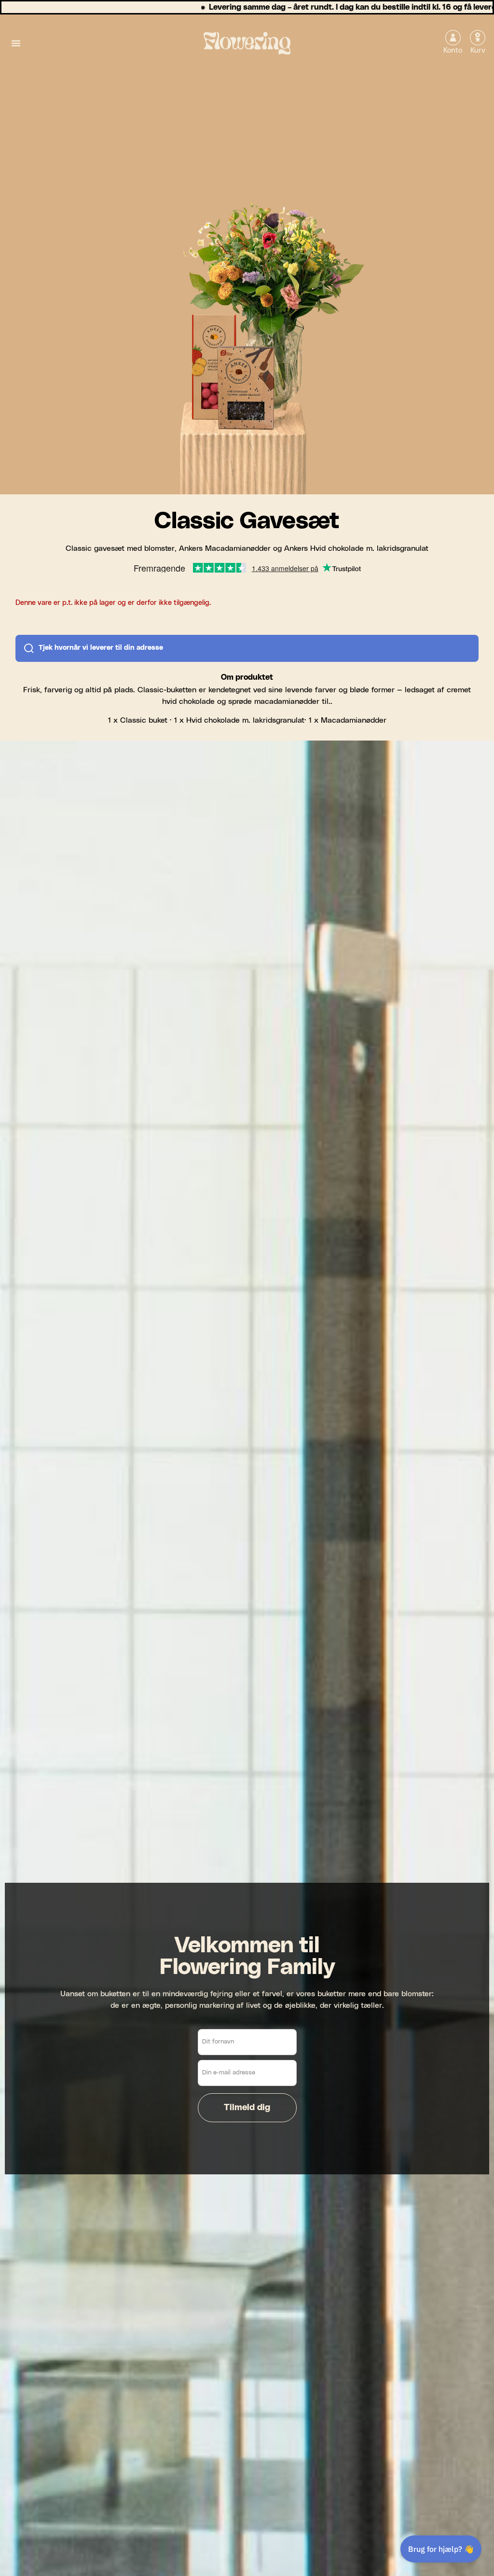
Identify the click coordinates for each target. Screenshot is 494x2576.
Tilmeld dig (247, 2108)
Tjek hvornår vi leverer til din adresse (101, 648)
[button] (16, 43)
